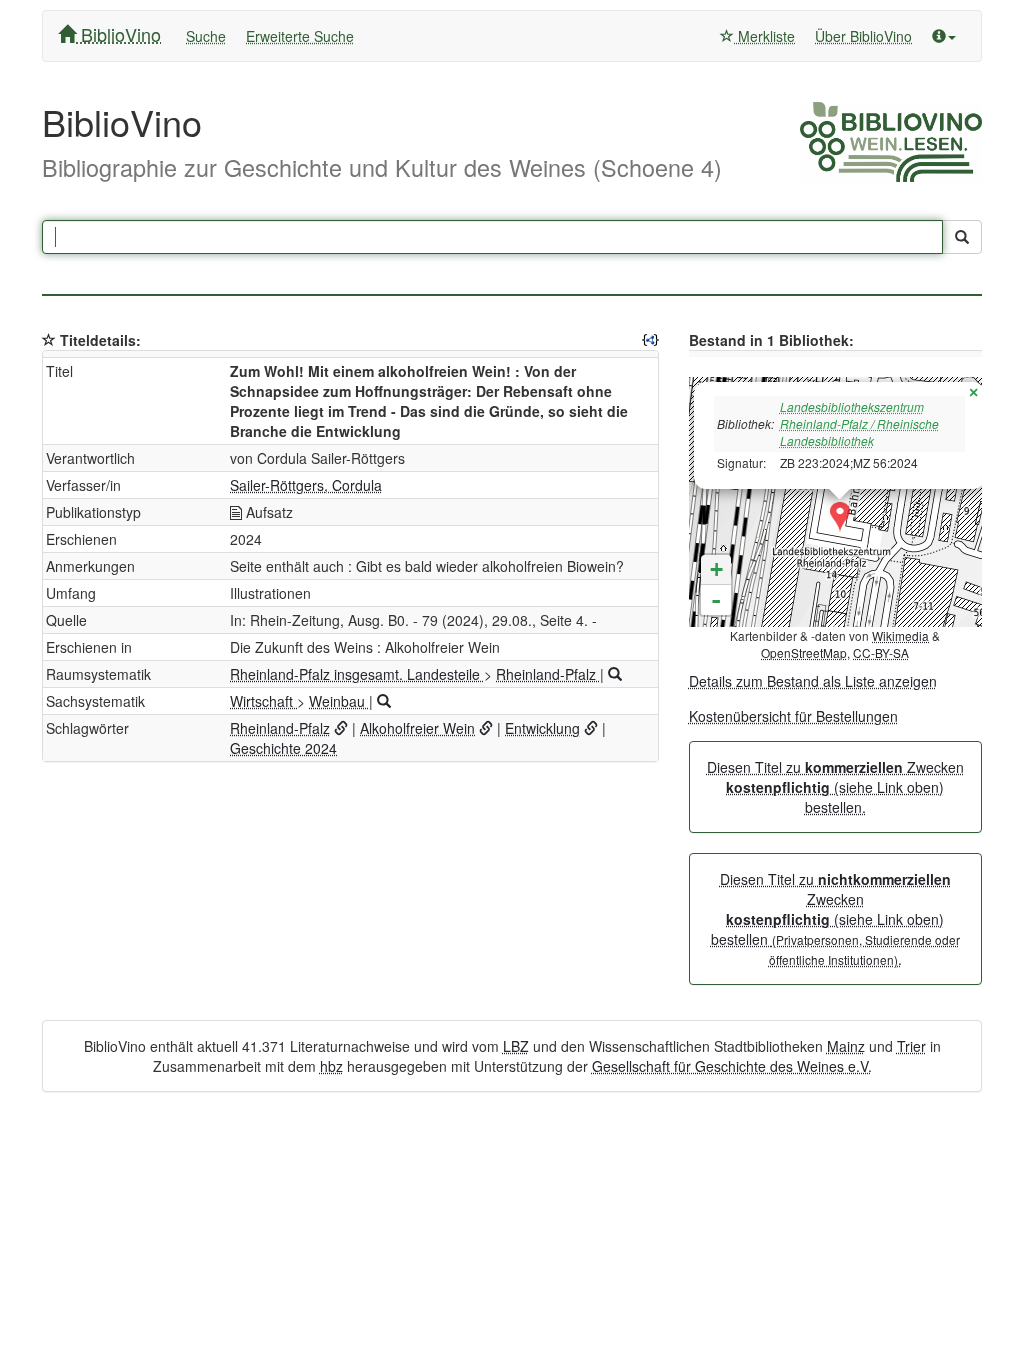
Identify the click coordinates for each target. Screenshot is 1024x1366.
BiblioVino (118, 34)
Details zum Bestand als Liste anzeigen (813, 681)
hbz (331, 1066)
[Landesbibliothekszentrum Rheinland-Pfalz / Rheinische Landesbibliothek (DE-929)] (840, 517)
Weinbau (339, 701)
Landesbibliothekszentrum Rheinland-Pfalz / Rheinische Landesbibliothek (859, 423)
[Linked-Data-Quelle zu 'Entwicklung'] (591, 728)
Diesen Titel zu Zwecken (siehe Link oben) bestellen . (835, 919)
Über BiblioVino (863, 36)
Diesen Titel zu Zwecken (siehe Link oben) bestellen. (835, 787)
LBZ (516, 1046)
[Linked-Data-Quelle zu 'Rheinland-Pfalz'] (341, 728)
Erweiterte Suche (300, 36)
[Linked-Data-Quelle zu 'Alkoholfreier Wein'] (486, 728)
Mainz (846, 1046)
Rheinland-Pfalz (548, 674)
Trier (911, 1046)
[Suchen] (962, 237)
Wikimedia (900, 635)
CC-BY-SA (881, 652)
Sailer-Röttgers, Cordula (306, 485)
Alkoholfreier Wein (417, 728)
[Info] (944, 36)
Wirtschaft (263, 701)
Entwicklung (542, 728)
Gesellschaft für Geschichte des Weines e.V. (732, 1066)
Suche (206, 36)
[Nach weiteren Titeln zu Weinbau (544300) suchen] (384, 701)
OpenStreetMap (804, 652)
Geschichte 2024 (283, 748)
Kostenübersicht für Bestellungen (793, 716)
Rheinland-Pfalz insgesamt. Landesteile (357, 674)
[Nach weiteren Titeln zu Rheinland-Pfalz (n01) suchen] (615, 674)
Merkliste (764, 36)
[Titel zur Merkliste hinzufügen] (49, 340)
